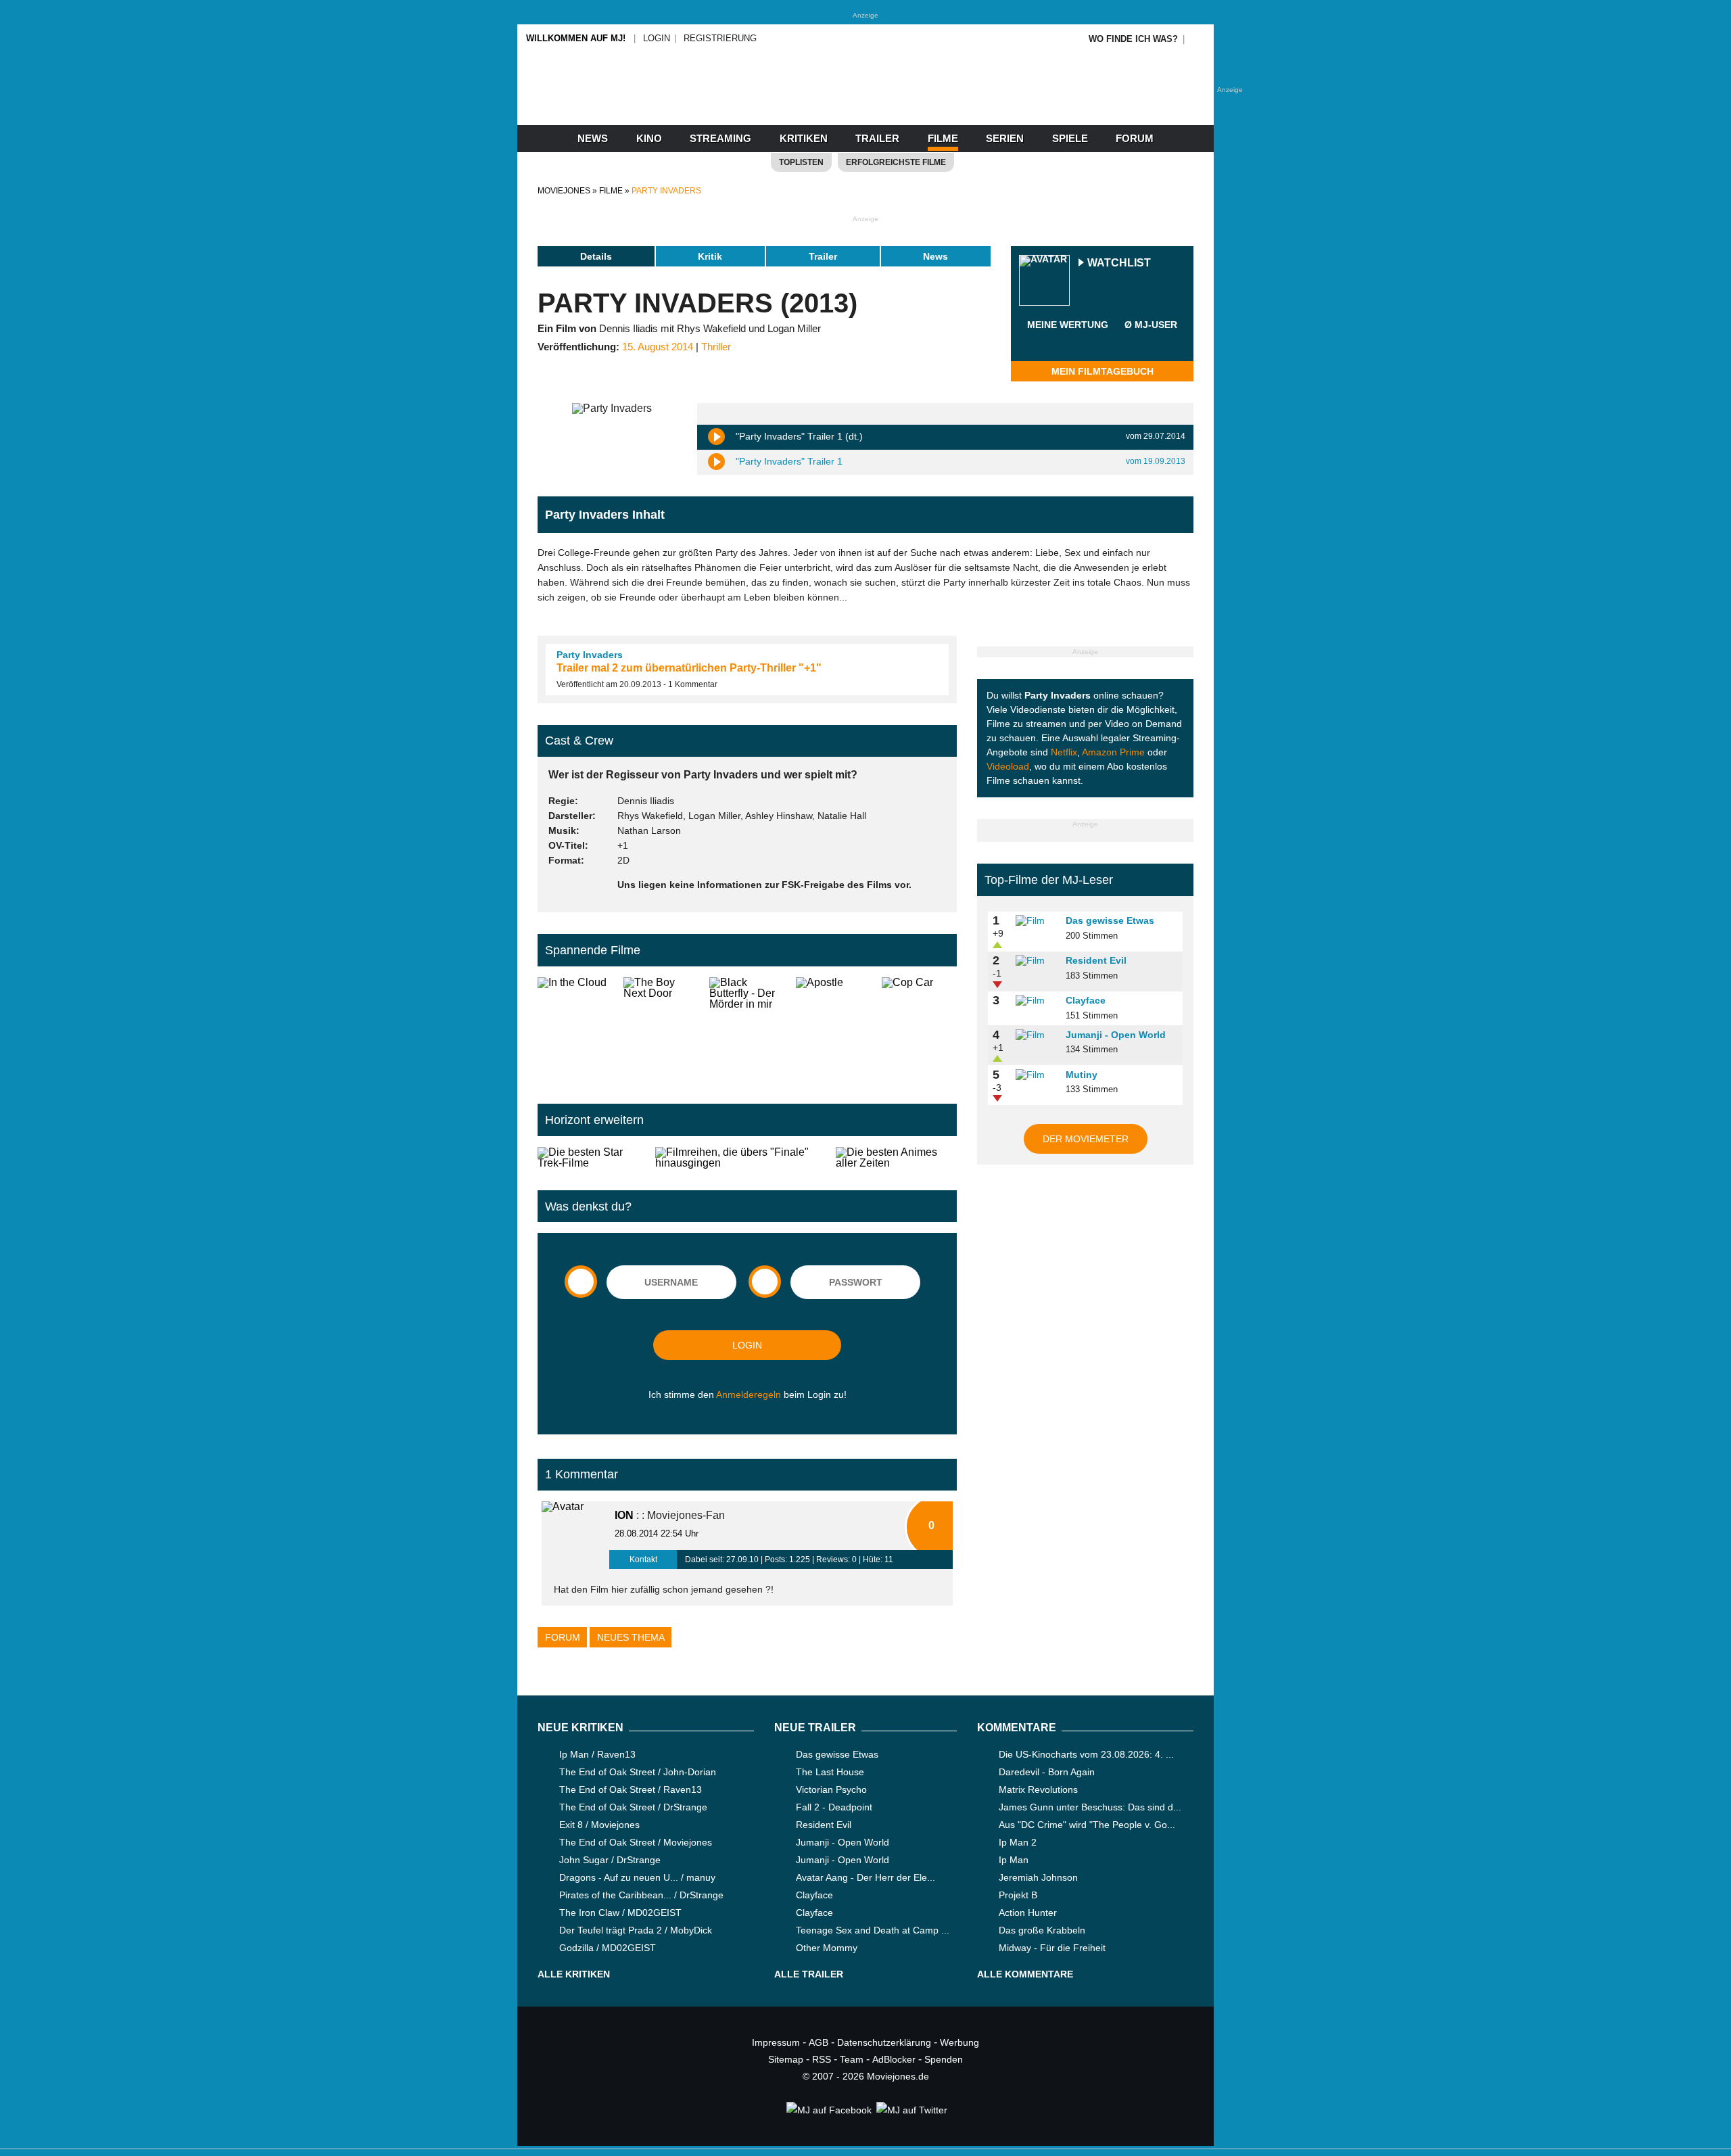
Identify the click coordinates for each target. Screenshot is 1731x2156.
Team (852, 2059)
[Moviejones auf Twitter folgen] (911, 2110)
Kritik (710, 256)
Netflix (1064, 752)
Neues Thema (631, 1637)
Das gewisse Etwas (1110, 920)
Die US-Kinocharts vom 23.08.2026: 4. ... (1086, 1754)
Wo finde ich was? (1133, 39)
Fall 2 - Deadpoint (834, 1807)
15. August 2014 (658, 347)
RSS (822, 2059)
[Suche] (1198, 39)
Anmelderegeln (749, 1395)
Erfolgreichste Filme (896, 162)
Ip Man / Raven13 (597, 1754)
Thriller (716, 347)
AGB (819, 2042)
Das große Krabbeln (1042, 1930)
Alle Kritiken (574, 1974)
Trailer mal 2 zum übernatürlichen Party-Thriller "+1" (689, 668)
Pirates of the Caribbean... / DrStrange (641, 1895)
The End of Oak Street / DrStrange (633, 1807)
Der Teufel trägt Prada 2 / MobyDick (636, 1930)
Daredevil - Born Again (1047, 1772)
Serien (1005, 138)
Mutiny (1082, 1075)
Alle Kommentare (1025, 1974)
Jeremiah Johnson (1038, 1877)
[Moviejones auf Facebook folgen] (828, 2110)
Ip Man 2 (1018, 1842)
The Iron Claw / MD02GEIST (620, 1913)
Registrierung (720, 38)
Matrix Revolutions (1038, 1789)
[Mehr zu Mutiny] (1036, 1075)
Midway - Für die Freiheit (1052, 1948)
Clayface (1086, 1000)
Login (657, 38)
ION (624, 1515)
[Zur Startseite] (865, 101)
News (593, 138)
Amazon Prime (1113, 752)
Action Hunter (1028, 1913)
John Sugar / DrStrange (610, 1860)
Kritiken (804, 138)
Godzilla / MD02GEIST (608, 1948)
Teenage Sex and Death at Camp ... (873, 1930)
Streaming (720, 138)
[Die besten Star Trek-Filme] (591, 1158)
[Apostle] (833, 1030)
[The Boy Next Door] (661, 1030)
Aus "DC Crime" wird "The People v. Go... (1087, 1825)
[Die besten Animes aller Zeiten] (896, 1158)
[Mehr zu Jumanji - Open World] (1036, 1035)
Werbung (959, 2042)
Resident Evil (1096, 960)
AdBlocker (894, 2059)
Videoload (1008, 766)
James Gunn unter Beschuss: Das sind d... (1090, 1807)
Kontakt (643, 1560)
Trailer (877, 138)
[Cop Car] (919, 1030)
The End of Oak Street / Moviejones (636, 1842)
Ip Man (1014, 1860)
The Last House (830, 1772)
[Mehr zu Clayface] (1036, 1001)
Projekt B (1018, 1895)
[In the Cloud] (575, 1030)
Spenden (944, 2059)
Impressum (776, 2042)
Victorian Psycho (831, 1789)
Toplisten (801, 162)
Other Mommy (827, 1948)
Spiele (1070, 138)
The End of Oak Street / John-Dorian (638, 1772)
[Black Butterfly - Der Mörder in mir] (747, 1030)
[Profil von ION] (575, 1535)
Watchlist (1119, 263)
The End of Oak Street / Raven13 (631, 1789)
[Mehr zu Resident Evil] (1036, 961)
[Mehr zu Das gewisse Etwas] (1036, 921)
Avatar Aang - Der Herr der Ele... (865, 1877)
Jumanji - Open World (1116, 1035)
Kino (649, 138)
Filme (943, 138)
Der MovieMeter (1086, 1139)
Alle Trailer (809, 1974)
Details (596, 256)
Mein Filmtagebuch (1102, 371)
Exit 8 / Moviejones (599, 1825)
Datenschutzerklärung (884, 2042)
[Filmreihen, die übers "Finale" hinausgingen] (740, 1158)
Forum (1135, 138)
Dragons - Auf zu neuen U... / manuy (637, 1877)
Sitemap (786, 2059)
